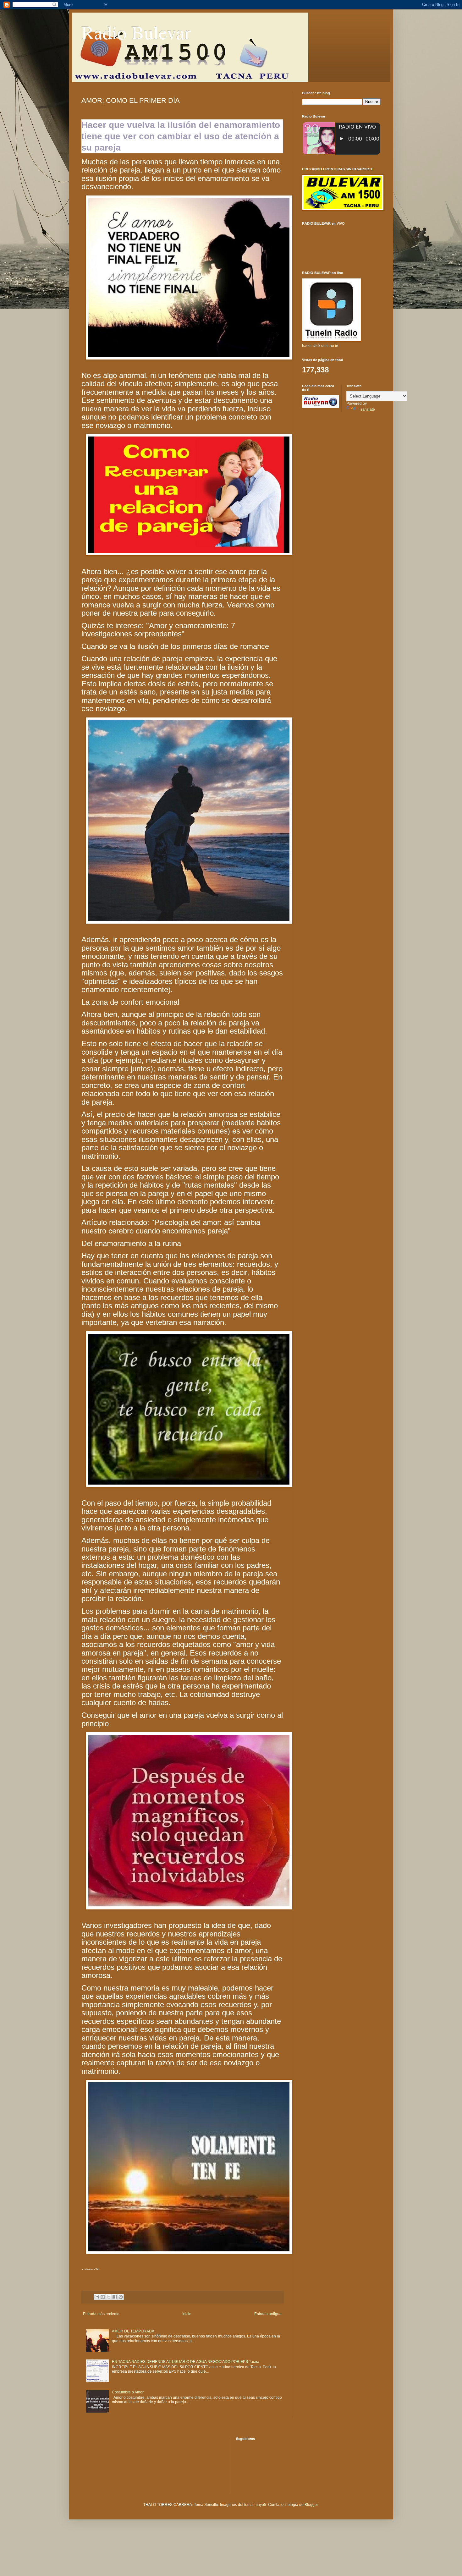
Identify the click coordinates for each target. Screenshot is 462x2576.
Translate (367, 409)
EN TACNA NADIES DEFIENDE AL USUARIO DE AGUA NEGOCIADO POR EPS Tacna (186, 2362)
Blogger (311, 2505)
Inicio (187, 2314)
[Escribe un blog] (103, 2297)
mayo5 (260, 2505)
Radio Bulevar (136, 32)
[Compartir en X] (109, 2297)
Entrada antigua (268, 2314)
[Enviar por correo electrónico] (97, 2297)
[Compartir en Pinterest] (121, 2297)
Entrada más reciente (101, 2314)
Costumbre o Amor (128, 2392)
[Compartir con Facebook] (115, 2297)
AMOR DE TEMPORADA (133, 2331)
